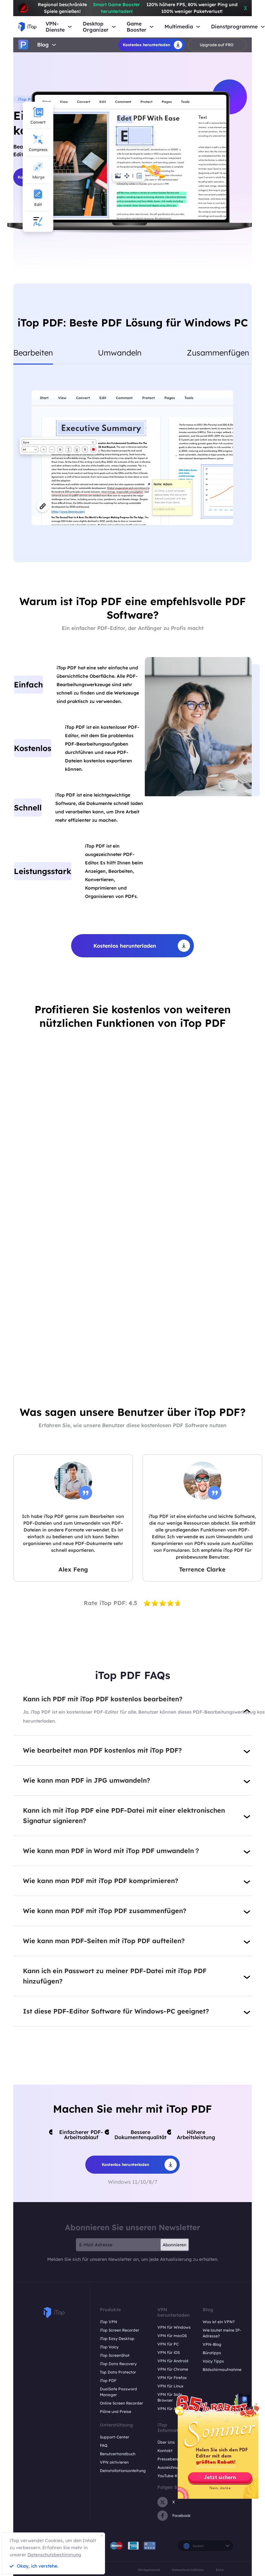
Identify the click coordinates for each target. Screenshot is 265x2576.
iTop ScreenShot (115, 2355)
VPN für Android (173, 2361)
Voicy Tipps (213, 2361)
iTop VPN (109, 2322)
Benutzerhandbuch (118, 2454)
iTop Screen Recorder (120, 2330)
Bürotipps (212, 2353)
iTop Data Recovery (118, 2364)
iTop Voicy (109, 2347)
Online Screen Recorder (122, 2403)
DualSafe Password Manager (118, 2392)
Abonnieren (175, 2245)
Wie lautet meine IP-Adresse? (222, 2333)
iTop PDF (108, 2380)
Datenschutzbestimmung (54, 2555)
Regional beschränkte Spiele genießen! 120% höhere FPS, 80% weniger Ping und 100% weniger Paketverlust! (138, 8)
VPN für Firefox (172, 2378)
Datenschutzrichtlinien (188, 2570)
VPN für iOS (169, 2352)
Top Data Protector (118, 2372)
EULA (220, 2570)
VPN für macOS (172, 2336)
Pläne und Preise (116, 2411)
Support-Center (115, 2437)
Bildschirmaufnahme (222, 2370)
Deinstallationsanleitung (123, 2471)
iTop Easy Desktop (117, 2339)
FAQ (104, 2445)
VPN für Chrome (173, 2369)
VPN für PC (168, 2344)
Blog (43, 45)
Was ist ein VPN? (219, 2322)
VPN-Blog (212, 2344)
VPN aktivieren (114, 2462)
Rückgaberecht (149, 2570)
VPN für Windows (174, 2327)
